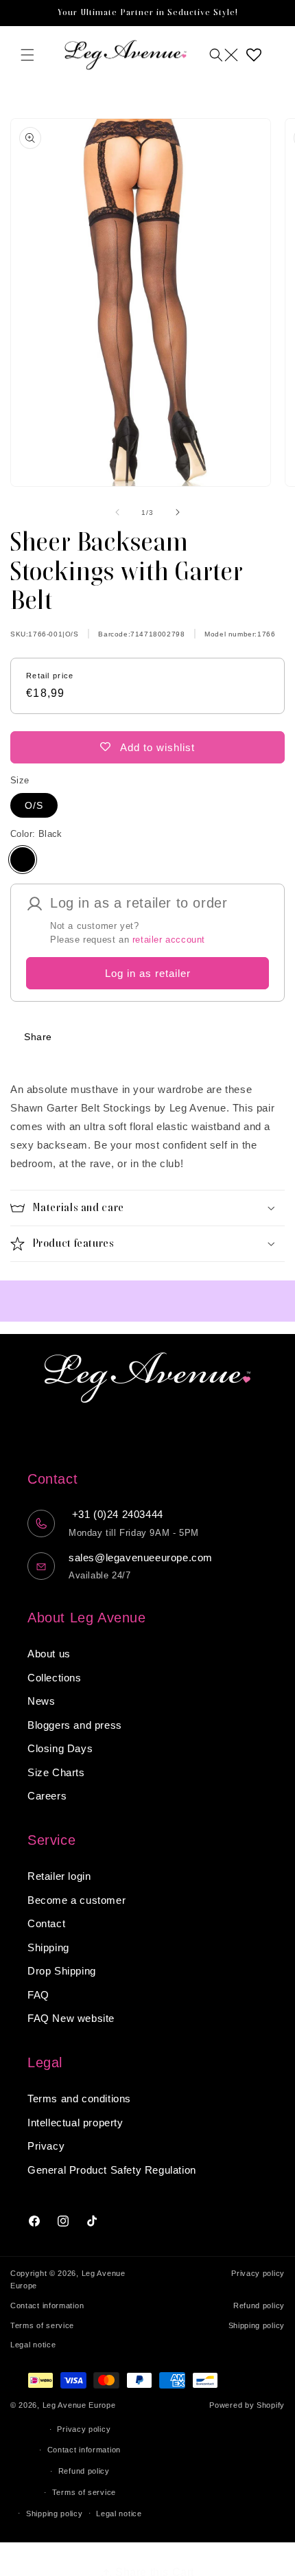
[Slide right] (178, 512)
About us (49, 1654)
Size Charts (56, 1772)
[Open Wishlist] (254, 55)
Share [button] (38, 1037)
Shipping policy (257, 2325)
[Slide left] (117, 512)
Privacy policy (258, 2273)
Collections (55, 1678)
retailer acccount (169, 940)
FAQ (38, 1995)
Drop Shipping (62, 1971)
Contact (46, 1923)
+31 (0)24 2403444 (116, 1514)
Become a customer (76, 1900)
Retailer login (59, 1876)
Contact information (47, 2305)
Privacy (46, 2146)
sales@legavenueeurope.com (141, 1557)
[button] (27, 55)
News (41, 1701)
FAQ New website (71, 2018)
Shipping (48, 1947)
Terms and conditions (79, 2098)
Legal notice (33, 2345)
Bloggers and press (75, 1725)
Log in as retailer (148, 973)
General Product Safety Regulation (112, 2170)
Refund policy (259, 2305)
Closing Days (60, 1748)
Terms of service (42, 2325)
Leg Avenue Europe (79, 2405)
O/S (34, 805)
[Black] (23, 860)
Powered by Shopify (247, 2405)
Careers (47, 1796)
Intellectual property (75, 2123)
